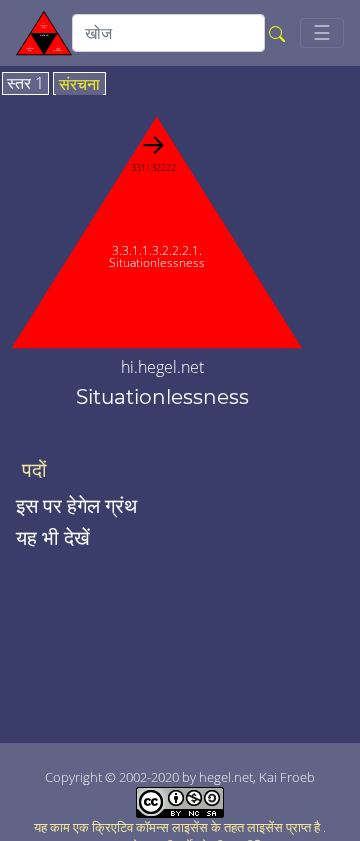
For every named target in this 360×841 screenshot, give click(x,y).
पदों (34, 470)
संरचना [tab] (79, 85)
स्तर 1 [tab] (25, 84)
